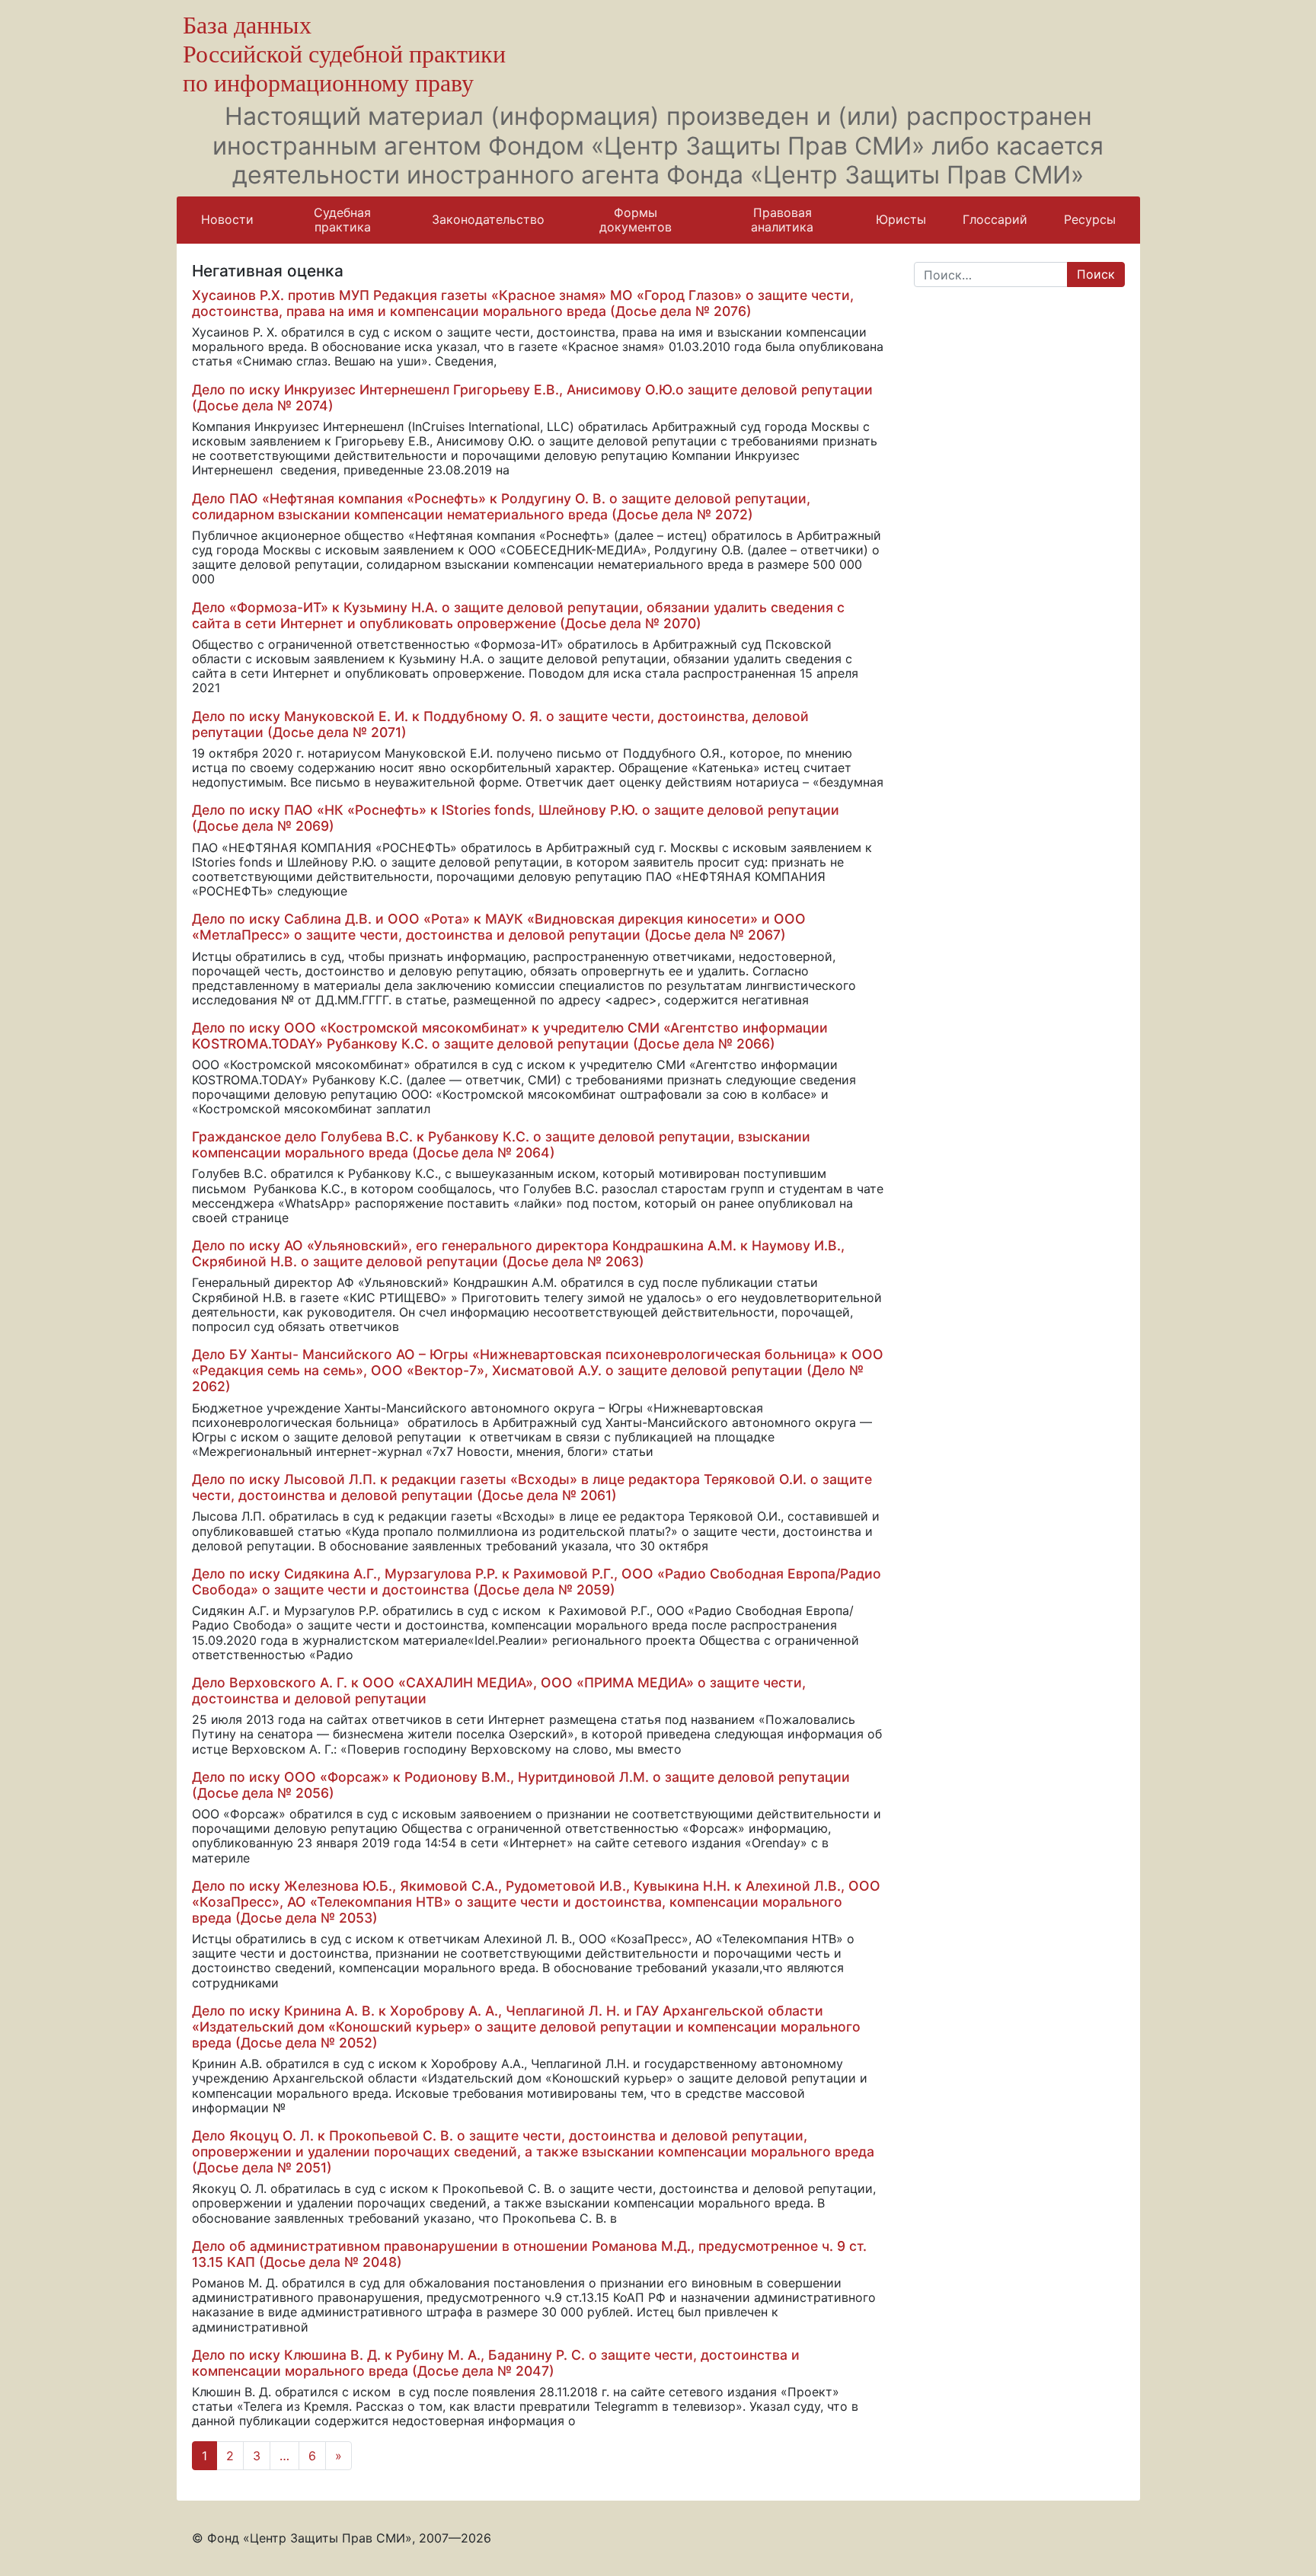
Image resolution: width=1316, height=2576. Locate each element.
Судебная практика (342, 220)
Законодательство (488, 219)
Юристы (901, 219)
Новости (227, 219)
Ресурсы (1090, 219)
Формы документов (636, 220)
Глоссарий (995, 219)
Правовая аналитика (782, 220)
